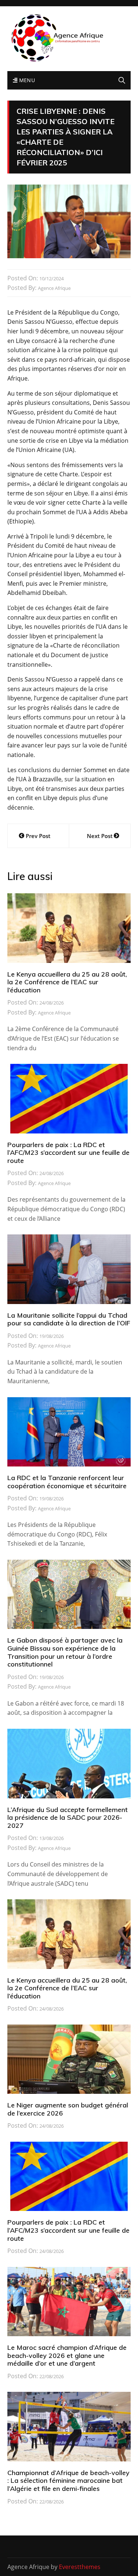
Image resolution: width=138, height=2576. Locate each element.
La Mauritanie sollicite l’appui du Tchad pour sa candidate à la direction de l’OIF (69, 1319)
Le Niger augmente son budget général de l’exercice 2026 (68, 2109)
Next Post (100, 836)
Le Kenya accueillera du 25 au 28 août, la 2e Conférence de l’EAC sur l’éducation (67, 982)
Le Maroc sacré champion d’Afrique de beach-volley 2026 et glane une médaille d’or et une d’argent (67, 2355)
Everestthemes (80, 2567)
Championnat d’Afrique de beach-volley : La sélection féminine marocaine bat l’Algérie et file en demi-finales (68, 2481)
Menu (26, 80)
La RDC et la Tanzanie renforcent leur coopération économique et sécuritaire (67, 1482)
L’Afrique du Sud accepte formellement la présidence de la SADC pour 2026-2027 (68, 1818)
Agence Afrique (54, 288)
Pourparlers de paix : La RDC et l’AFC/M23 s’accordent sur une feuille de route (68, 1153)
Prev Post (38, 836)
